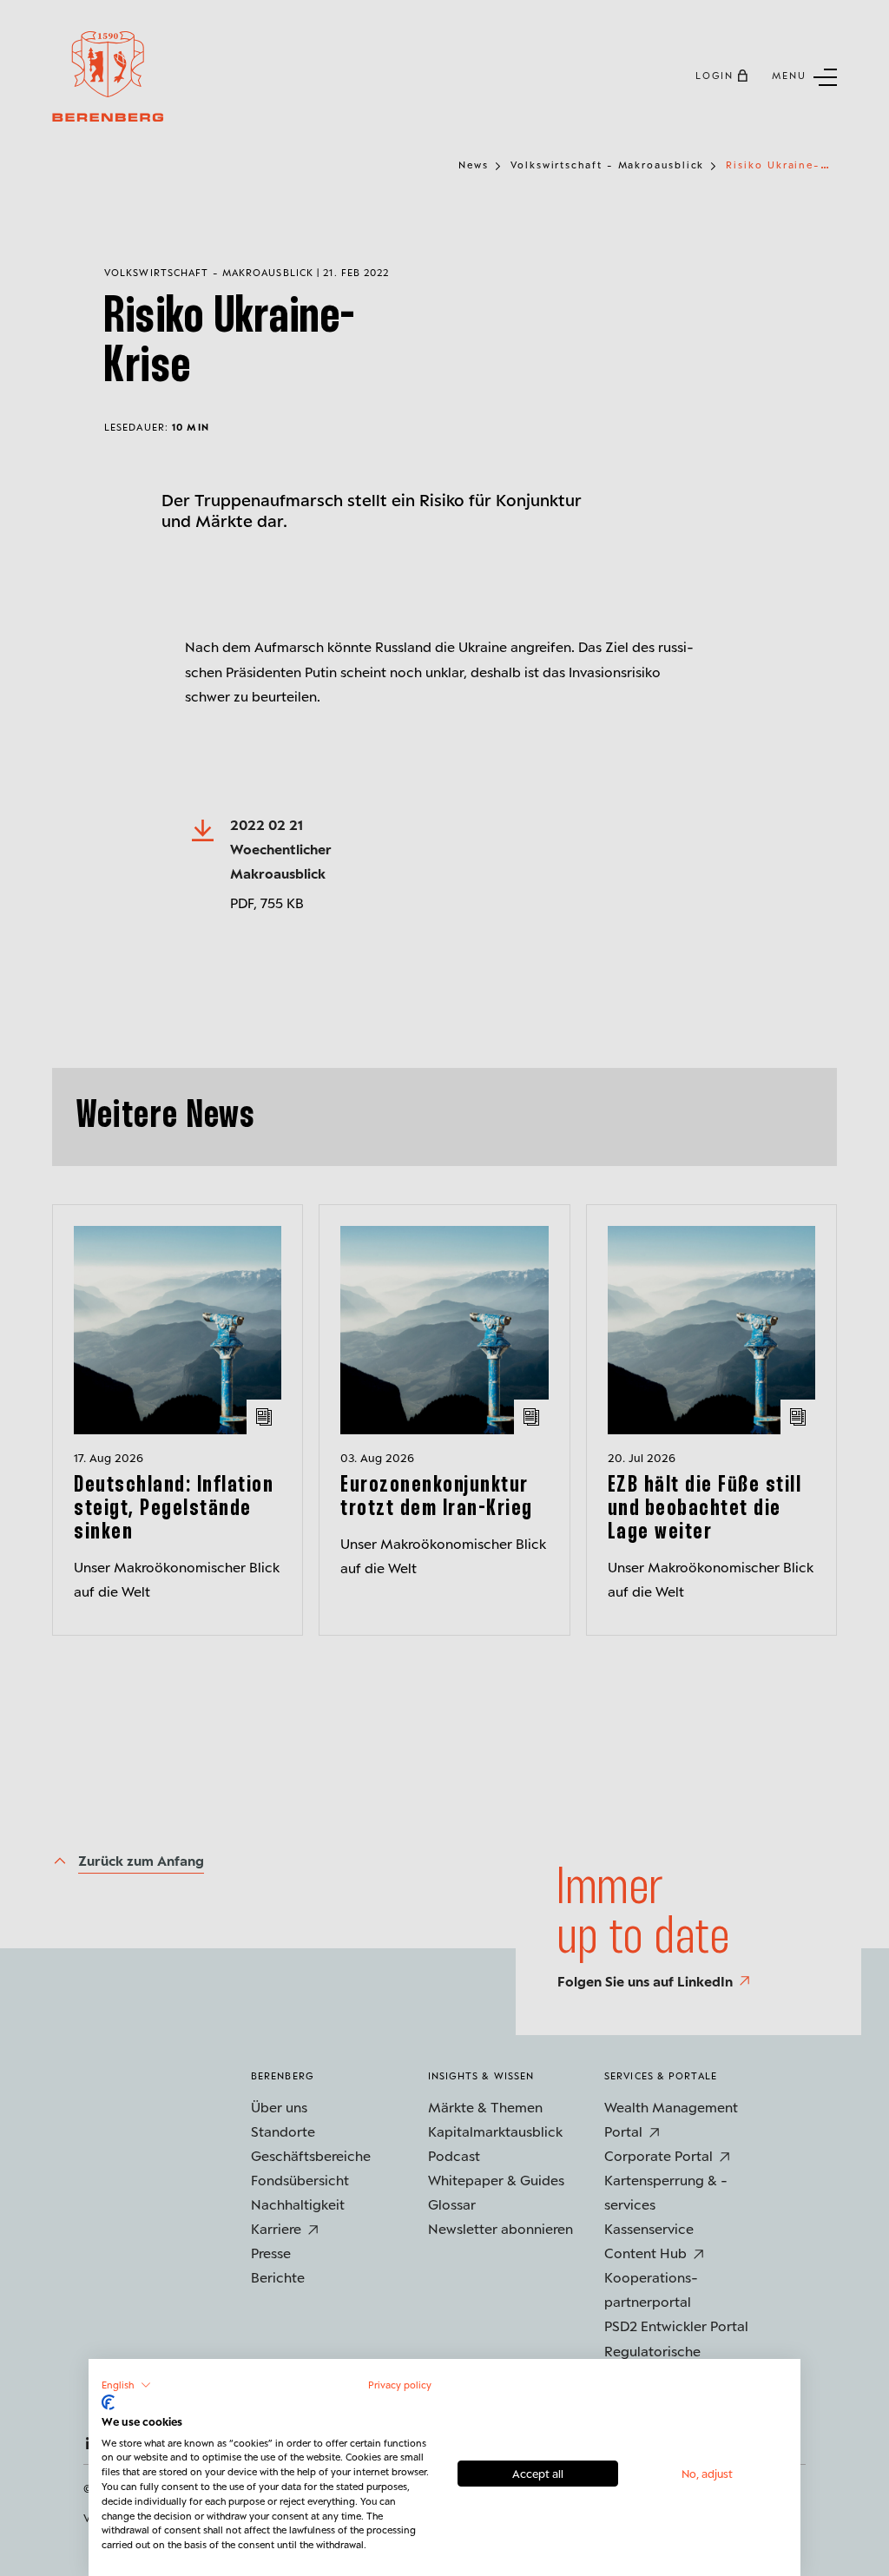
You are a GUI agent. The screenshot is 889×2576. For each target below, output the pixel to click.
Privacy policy (400, 2385)
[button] (126, 2385)
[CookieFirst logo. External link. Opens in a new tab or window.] (108, 2402)
